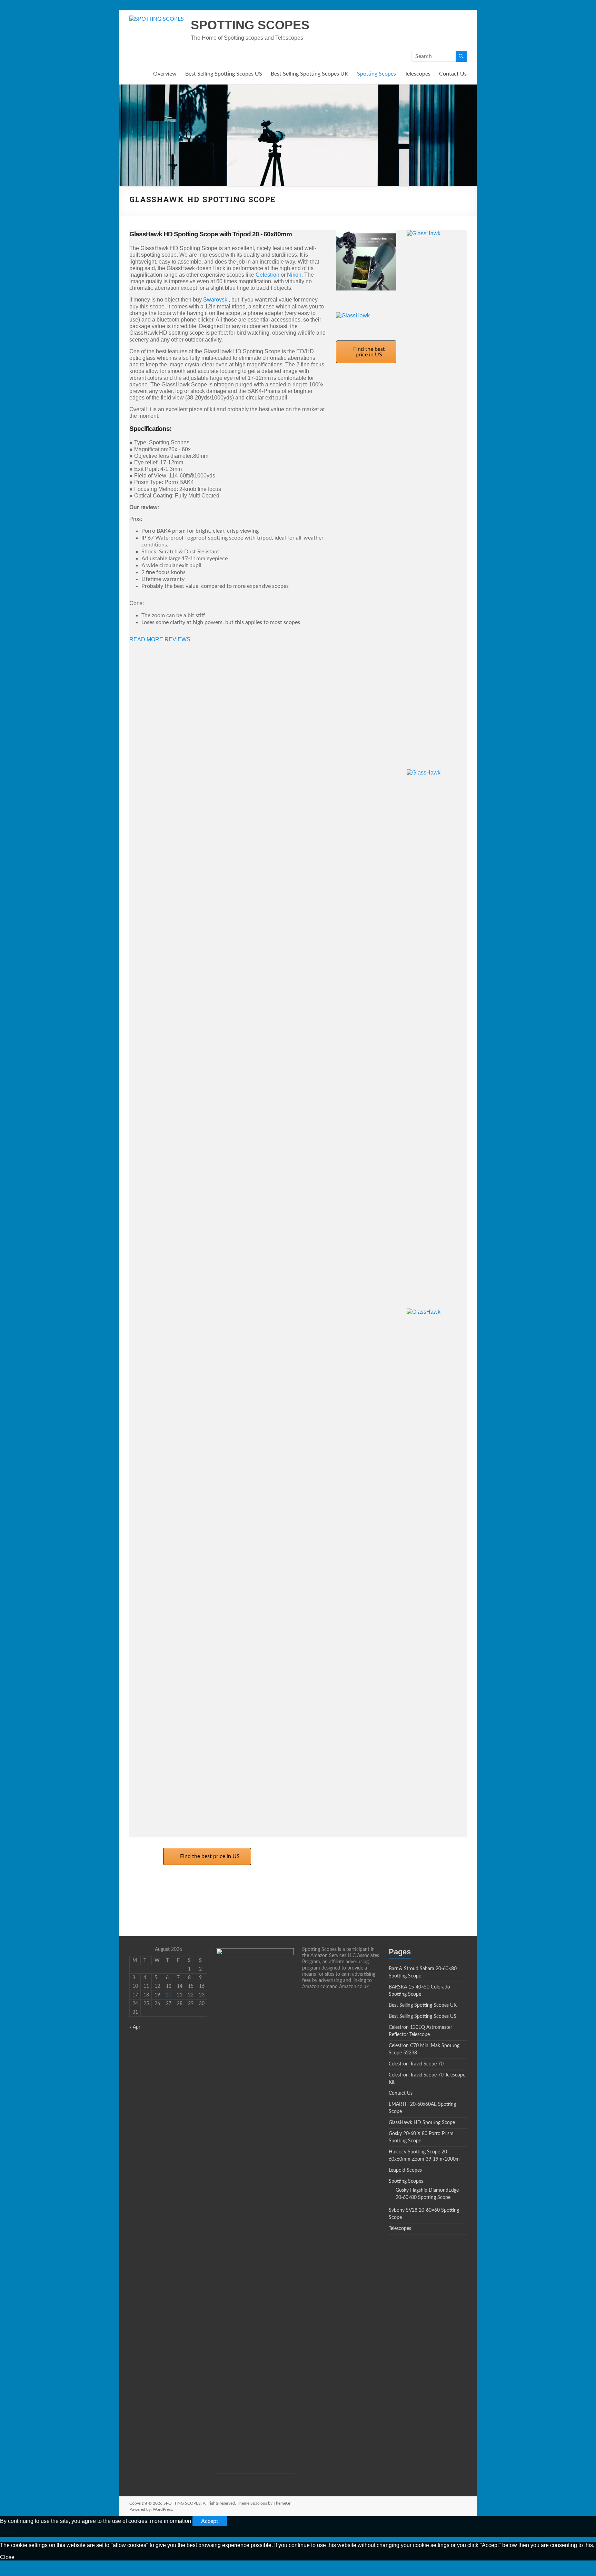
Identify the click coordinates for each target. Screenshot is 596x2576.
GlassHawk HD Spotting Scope (422, 2123)
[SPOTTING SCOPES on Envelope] (149, 1896)
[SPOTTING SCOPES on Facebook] (155, 1896)
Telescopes (418, 74)
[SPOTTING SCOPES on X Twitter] (165, 1896)
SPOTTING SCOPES (250, 25)
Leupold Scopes (405, 2170)
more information (171, 2521)
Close (7, 2557)
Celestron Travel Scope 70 (416, 2064)
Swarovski (216, 300)
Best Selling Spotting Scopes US (224, 74)
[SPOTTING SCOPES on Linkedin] (160, 1896)
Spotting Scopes (376, 74)
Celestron (267, 275)
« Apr (135, 2027)
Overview (165, 74)
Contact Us (453, 74)
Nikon (294, 275)
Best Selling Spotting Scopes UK (310, 74)
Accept (210, 2521)
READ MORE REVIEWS (161, 639)
